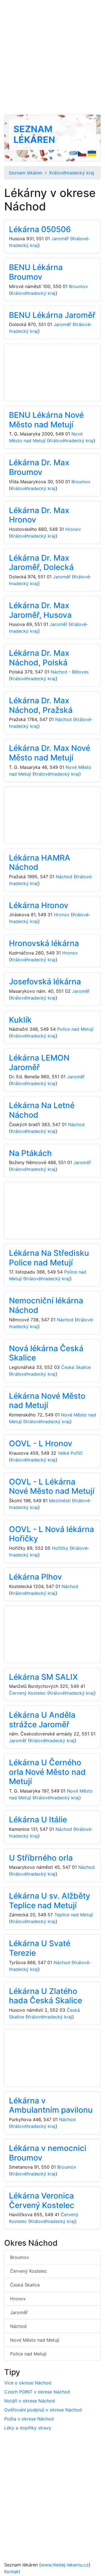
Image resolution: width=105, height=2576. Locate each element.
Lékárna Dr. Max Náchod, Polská (39, 658)
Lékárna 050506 (40, 229)
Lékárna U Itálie (38, 1820)
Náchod (63, 719)
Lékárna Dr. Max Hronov (39, 515)
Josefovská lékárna (45, 982)
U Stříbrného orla (41, 1858)
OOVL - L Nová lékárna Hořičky (52, 1534)
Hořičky (60, 1548)
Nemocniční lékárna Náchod (46, 1305)
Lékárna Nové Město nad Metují (47, 1401)
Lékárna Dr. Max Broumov (39, 467)
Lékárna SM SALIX (43, 1677)
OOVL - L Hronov (41, 1443)
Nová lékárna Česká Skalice (46, 1353)
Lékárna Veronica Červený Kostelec (42, 2200)
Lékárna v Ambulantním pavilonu (51, 2105)
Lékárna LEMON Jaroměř (39, 1063)
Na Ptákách (30, 1153)
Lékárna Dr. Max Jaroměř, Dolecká (41, 563)
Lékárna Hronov (39, 905)
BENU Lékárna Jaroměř (52, 315)
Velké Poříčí (70, 1453)
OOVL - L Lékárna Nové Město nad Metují (52, 1486)
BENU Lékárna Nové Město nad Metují (46, 420)
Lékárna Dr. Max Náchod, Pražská (41, 705)
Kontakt (12, 2571)
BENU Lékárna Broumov (36, 272)
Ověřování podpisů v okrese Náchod (43, 2410)
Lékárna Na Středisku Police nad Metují (49, 1258)
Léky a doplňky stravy (28, 2428)
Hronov (73, 529)
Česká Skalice (76, 1367)
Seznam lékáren (34, 134)
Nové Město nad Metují (35, 2340)
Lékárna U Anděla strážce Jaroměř (42, 1720)
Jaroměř (60, 239)
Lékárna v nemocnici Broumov (48, 2153)
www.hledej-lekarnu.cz (65, 2565)
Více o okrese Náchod (28, 2383)
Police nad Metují (75, 1029)
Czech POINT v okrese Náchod (37, 2392)
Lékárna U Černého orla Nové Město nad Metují (47, 1772)
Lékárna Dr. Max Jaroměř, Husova (40, 610)
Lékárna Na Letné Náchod (42, 1110)
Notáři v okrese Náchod (30, 2401)
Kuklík (20, 1020)
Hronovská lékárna (44, 943)
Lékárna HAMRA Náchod (40, 863)
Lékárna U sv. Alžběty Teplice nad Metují (50, 1901)
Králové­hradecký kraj (72, 173)
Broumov (78, 286)
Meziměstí (60, 1501)
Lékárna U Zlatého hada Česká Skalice (46, 1996)
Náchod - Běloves (70, 672)
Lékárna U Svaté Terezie (40, 1948)
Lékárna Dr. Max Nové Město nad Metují (50, 753)
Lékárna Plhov (35, 1577)
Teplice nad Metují (74, 1915)
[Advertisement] (53, 57)
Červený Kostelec (27, 1693)
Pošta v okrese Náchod (29, 2419)
